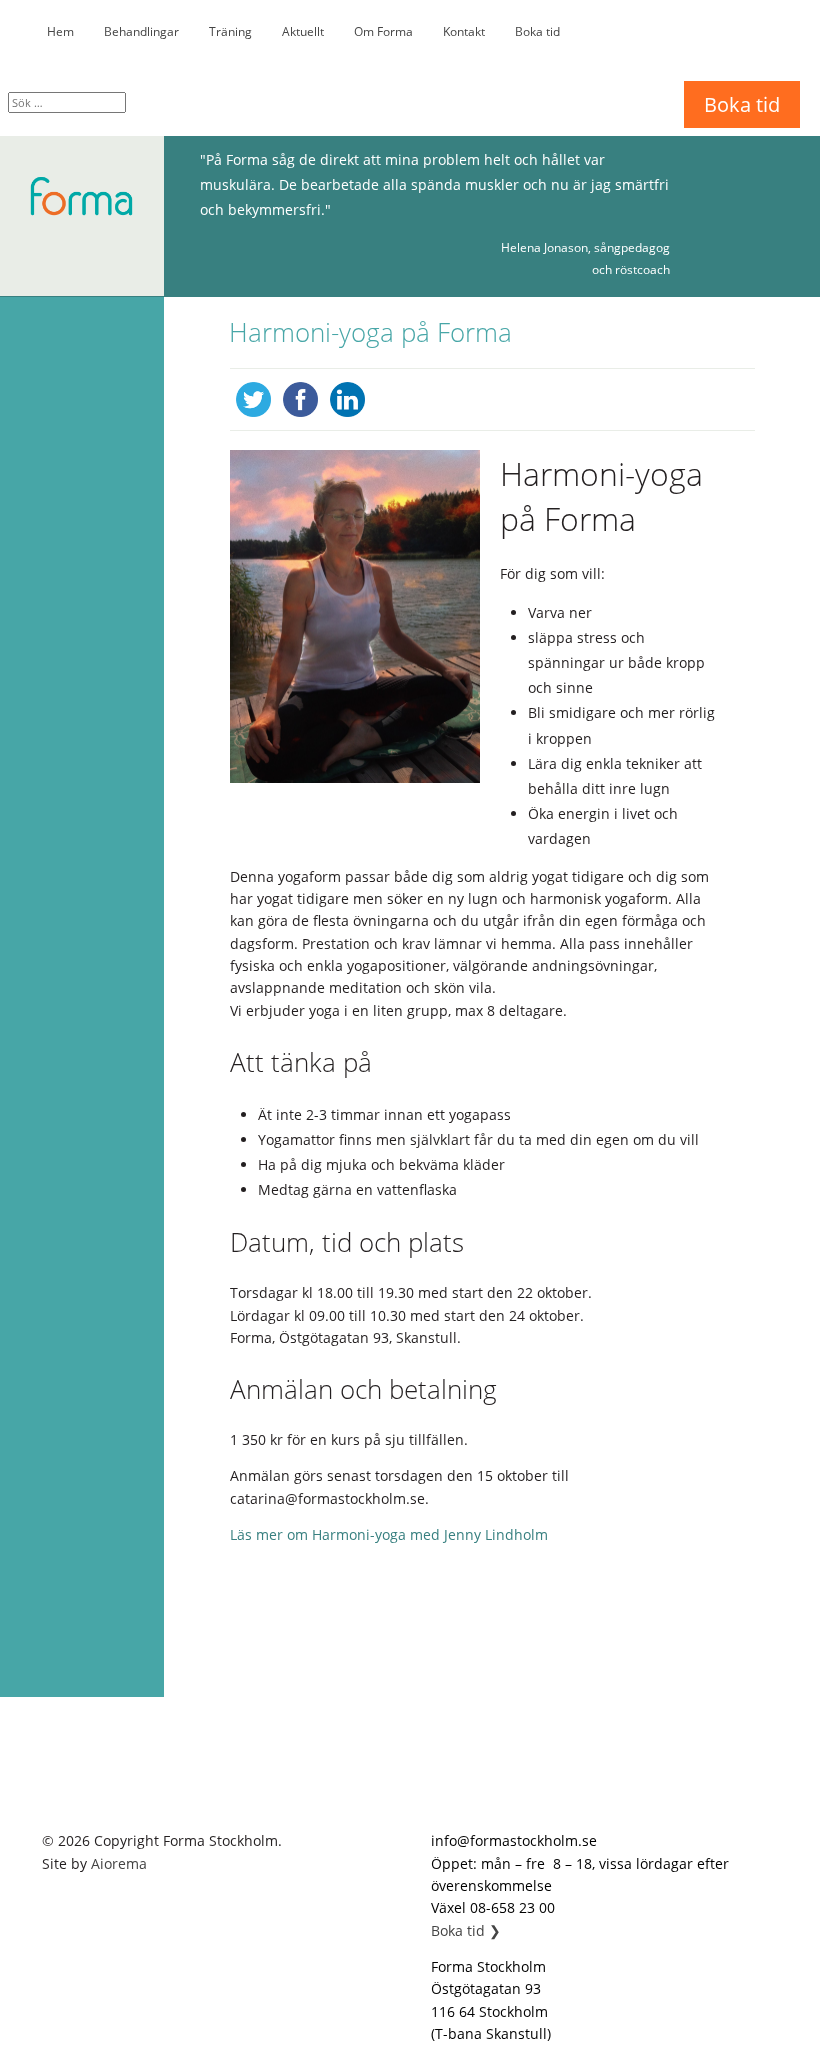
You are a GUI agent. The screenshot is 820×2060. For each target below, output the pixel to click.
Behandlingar (141, 31)
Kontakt (464, 31)
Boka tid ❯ (466, 1930)
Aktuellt (303, 31)
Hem (60, 31)
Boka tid (537, 31)
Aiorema (119, 1863)
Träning (230, 31)
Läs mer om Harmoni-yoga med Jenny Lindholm (389, 1534)
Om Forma (383, 31)
